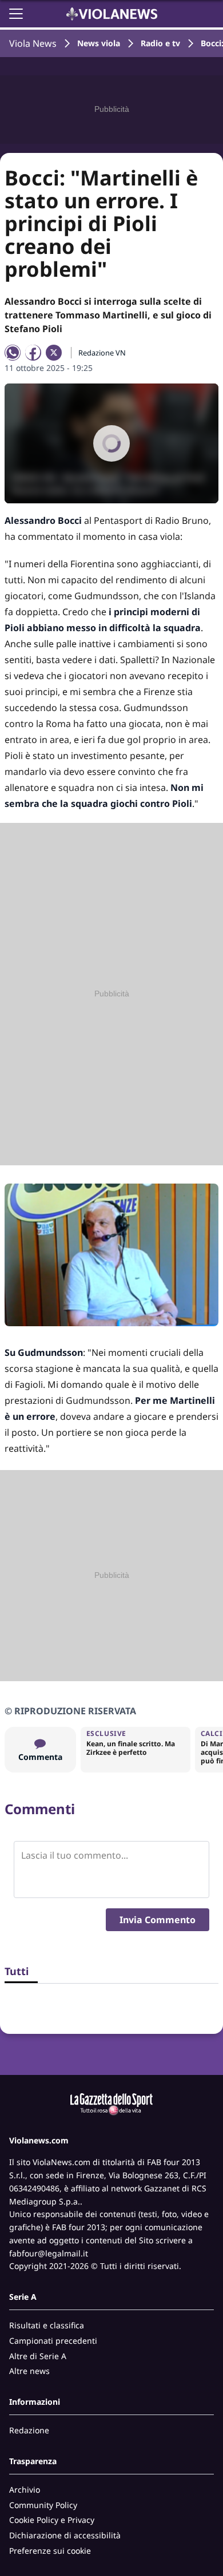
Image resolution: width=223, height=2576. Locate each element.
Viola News (33, 43)
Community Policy (43, 2505)
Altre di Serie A (38, 2356)
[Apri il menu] (16, 14)
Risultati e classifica (47, 2325)
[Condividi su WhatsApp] (13, 353)
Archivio (25, 2490)
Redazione (29, 2430)
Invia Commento (158, 1920)
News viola (99, 43)
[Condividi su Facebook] (33, 353)
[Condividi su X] (54, 353)
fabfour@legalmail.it (49, 2253)
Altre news (29, 2371)
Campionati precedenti (53, 2341)
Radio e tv (160, 43)
